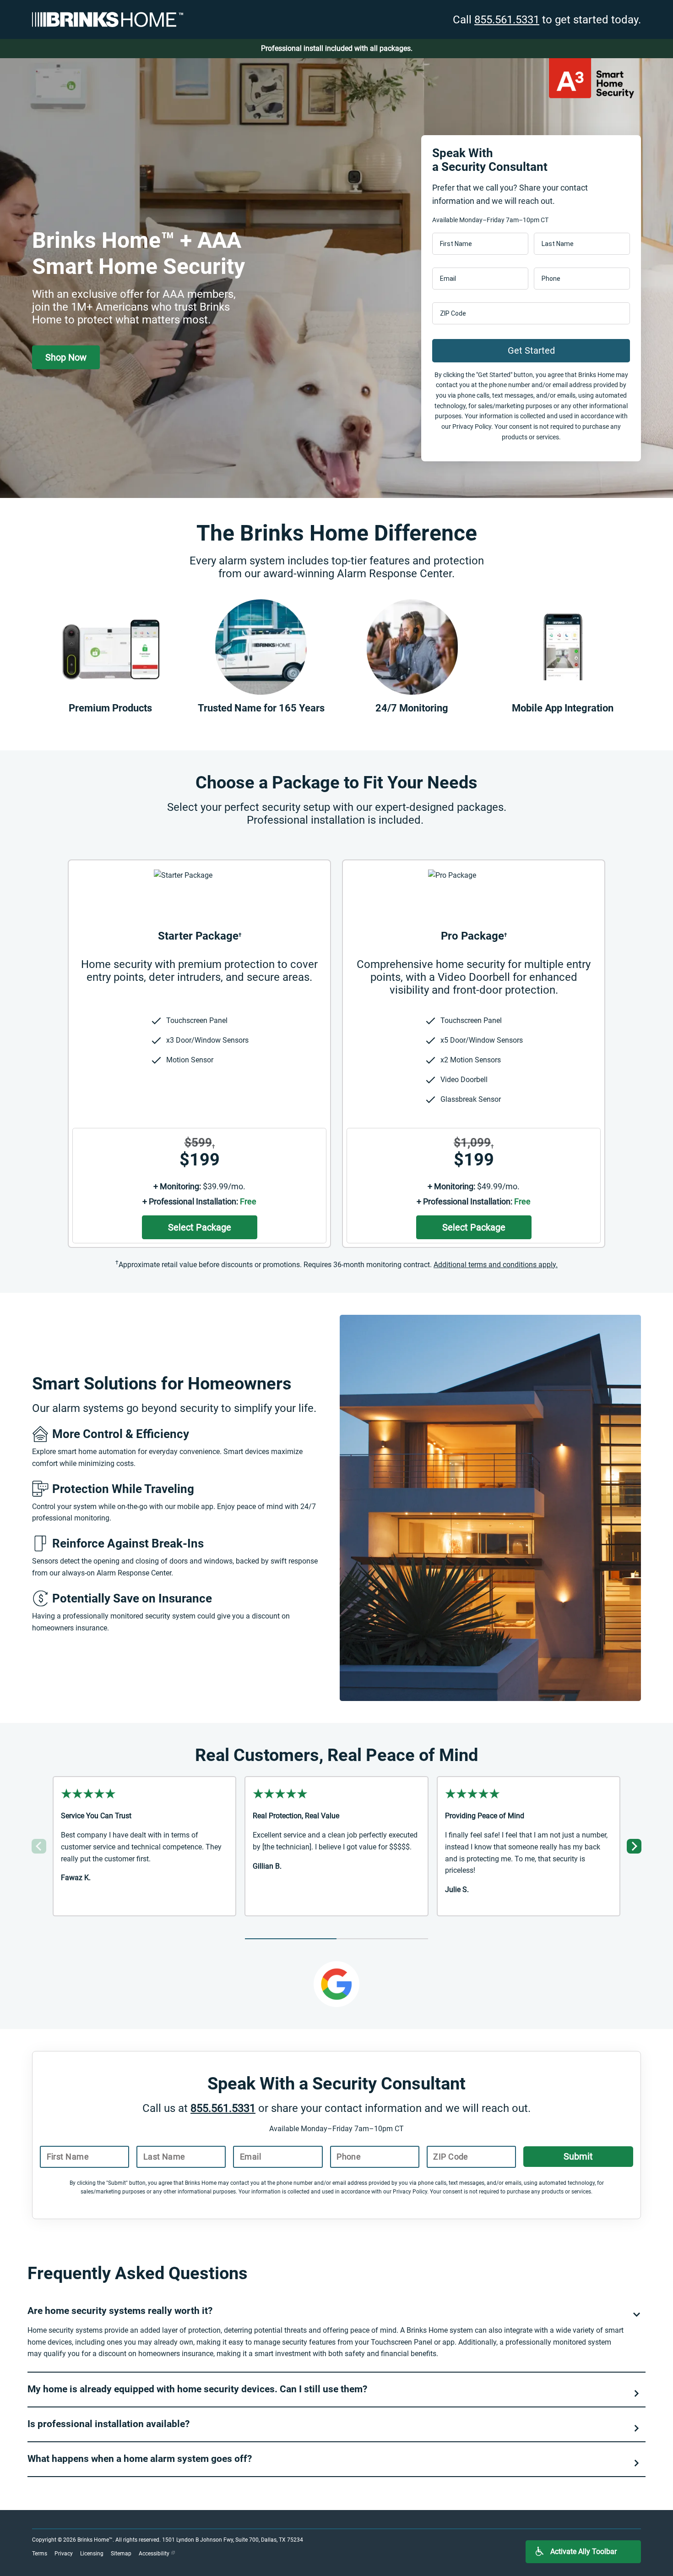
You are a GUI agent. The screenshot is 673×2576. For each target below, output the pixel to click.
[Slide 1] (291, 1939)
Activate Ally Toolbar (583, 2551)
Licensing (92, 2554)
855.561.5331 (507, 20)
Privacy (64, 2554)
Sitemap (121, 2554)
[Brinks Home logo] (108, 19)
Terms (40, 2554)
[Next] (634, 1846)
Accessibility (155, 2554)
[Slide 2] (382, 1939)
